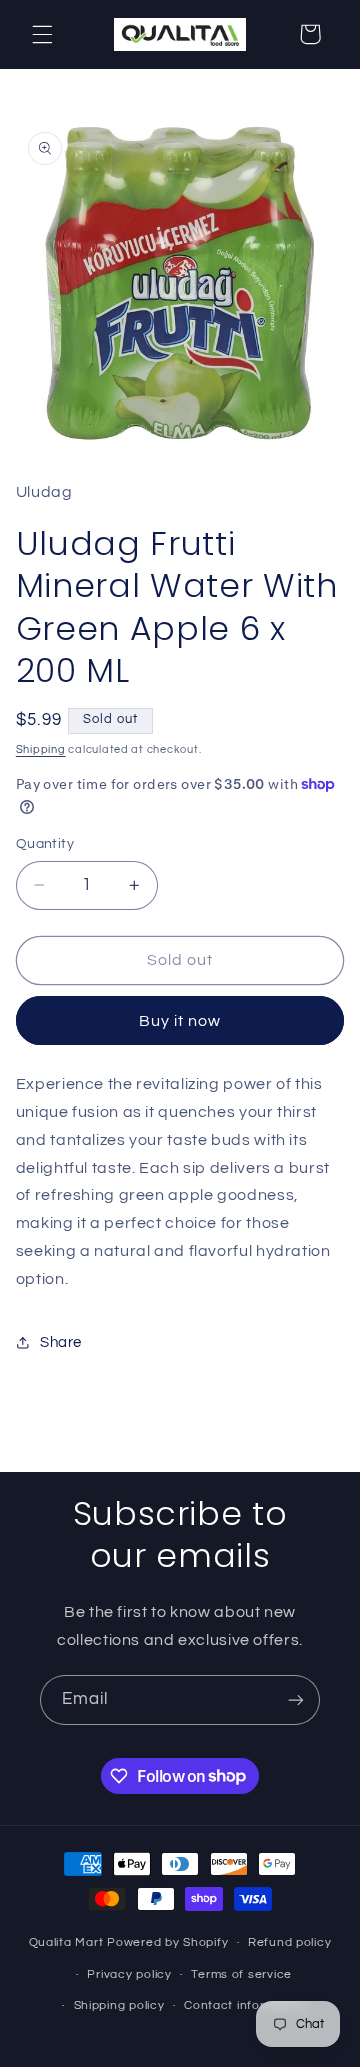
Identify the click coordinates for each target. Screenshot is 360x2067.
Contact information (245, 2005)
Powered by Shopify (167, 1942)
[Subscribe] (296, 1699)
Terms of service (241, 1974)
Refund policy (290, 1942)
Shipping (41, 749)
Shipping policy (119, 2005)
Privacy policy (129, 1974)
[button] (42, 34)
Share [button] (61, 1342)
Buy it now (180, 1021)
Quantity (45, 844)
